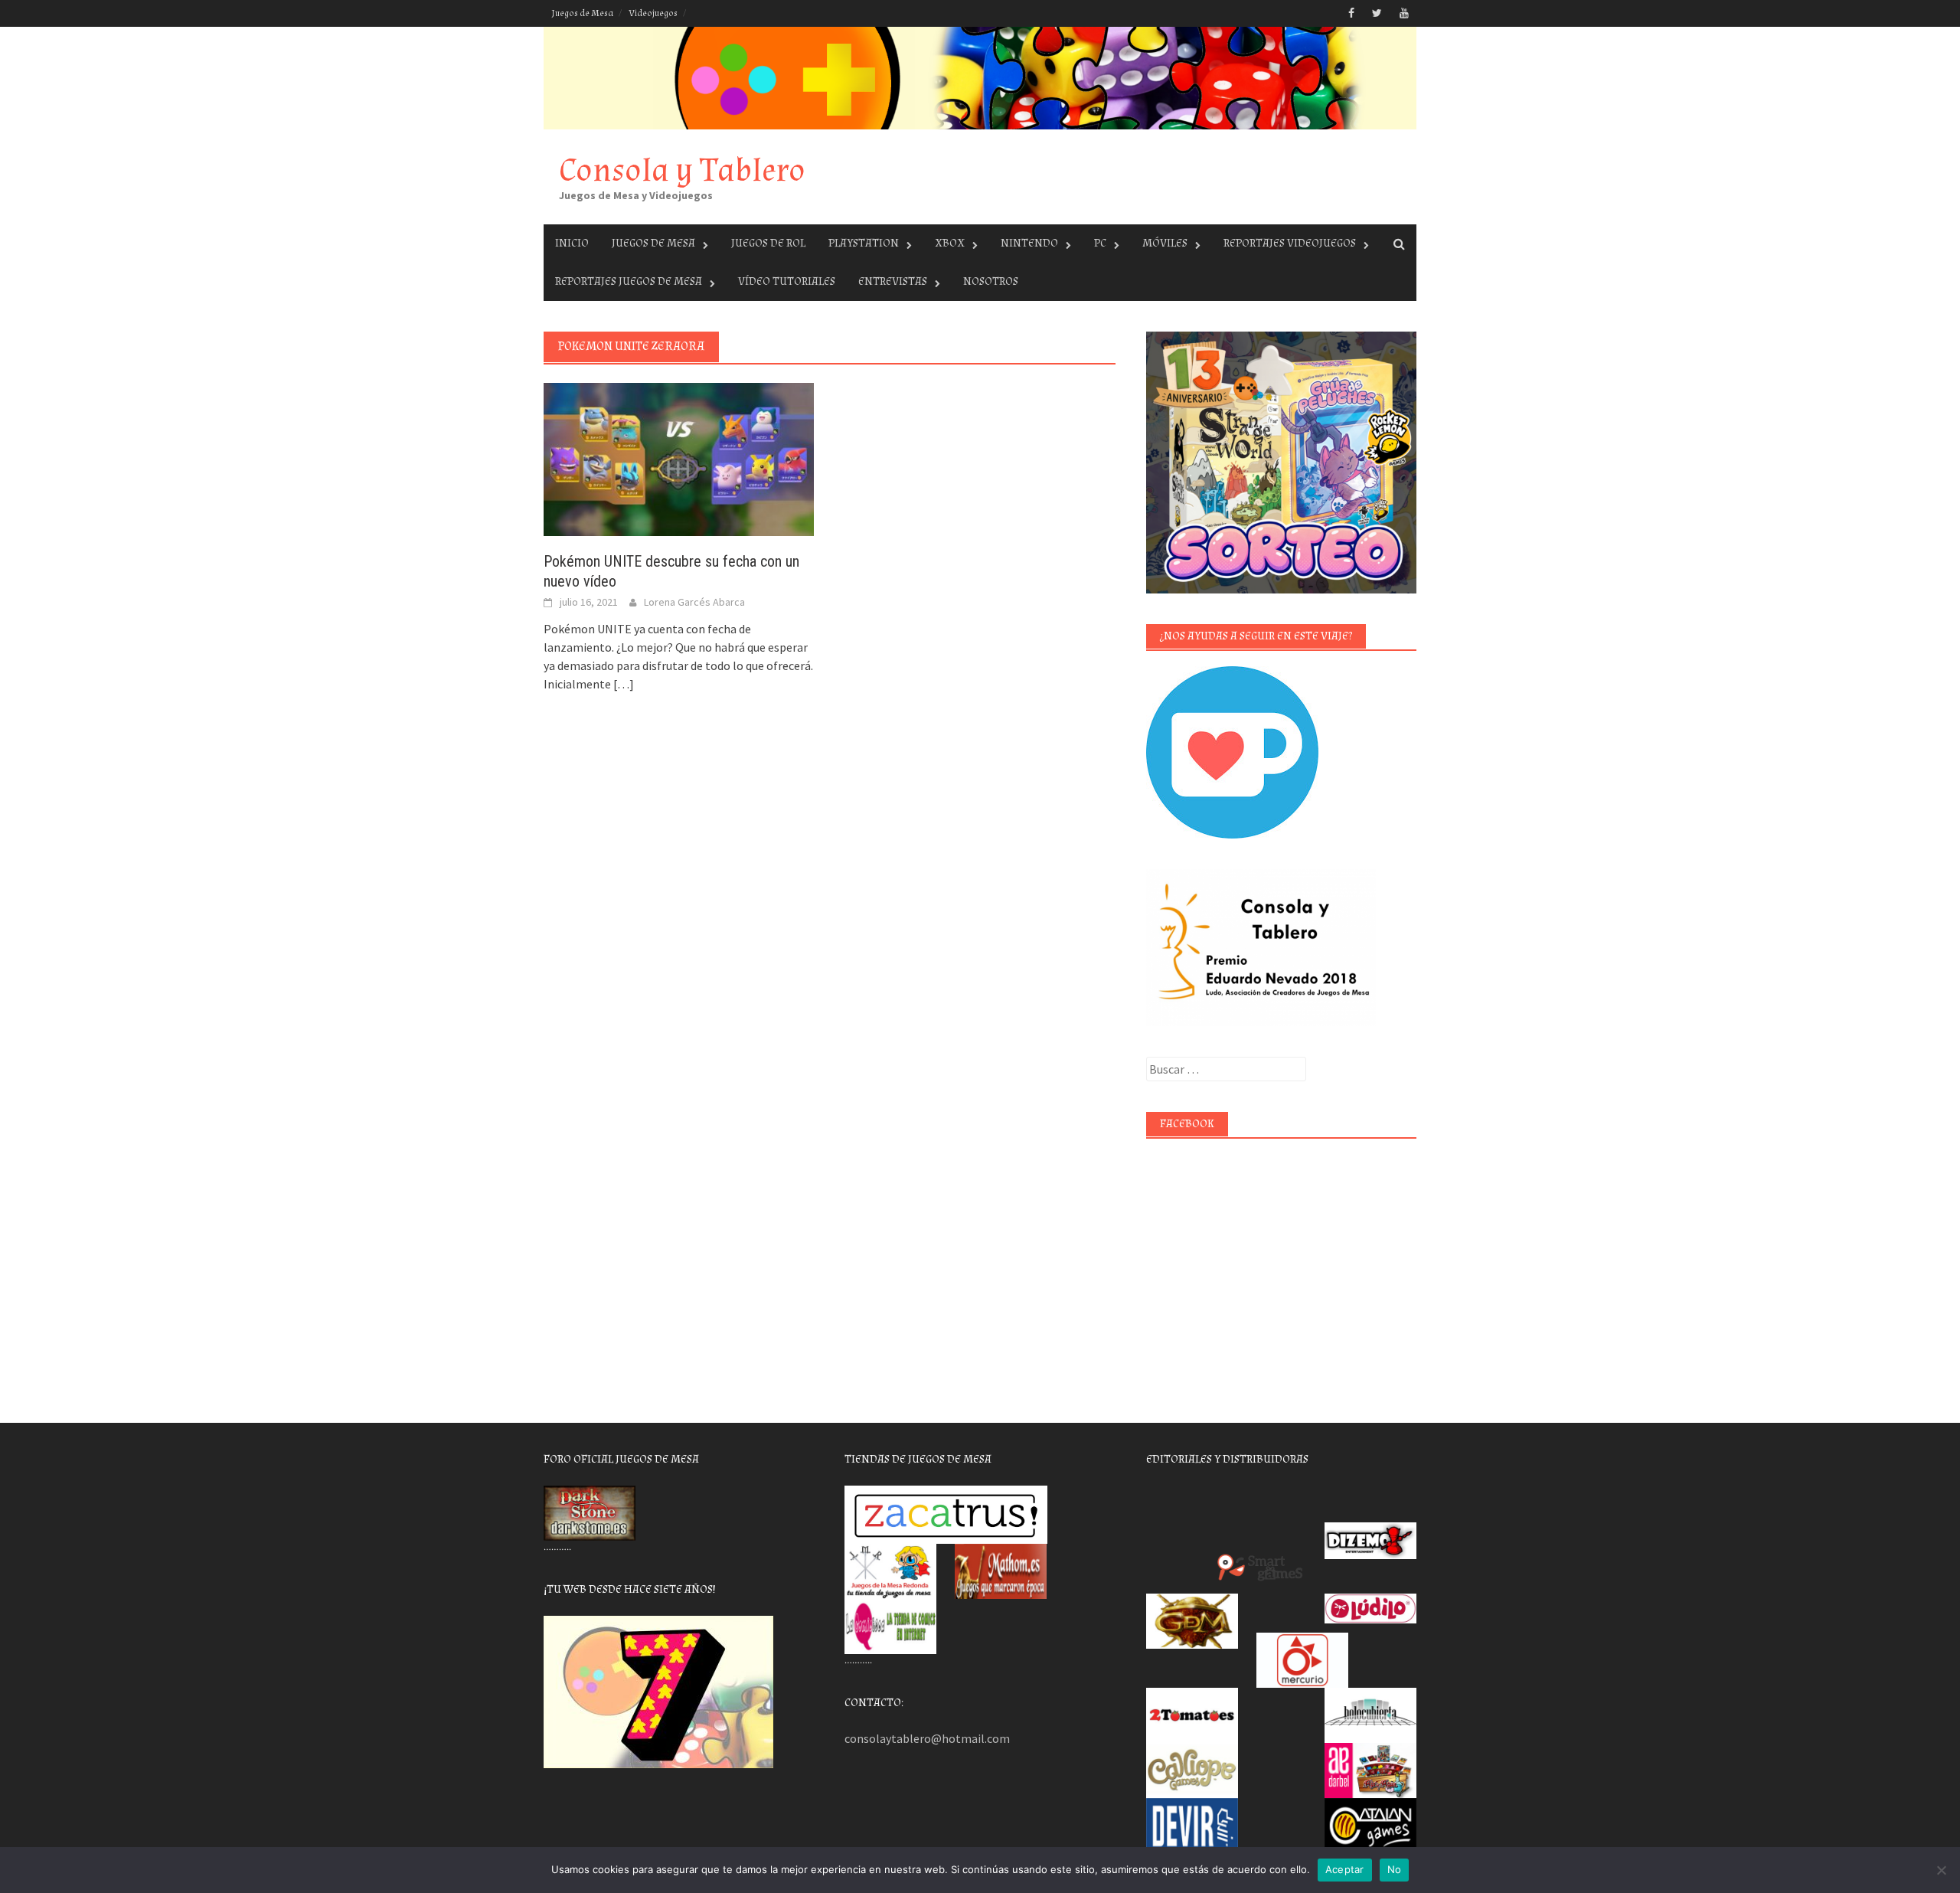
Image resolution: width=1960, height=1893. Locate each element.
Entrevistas (893, 281)
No (1395, 1869)
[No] (1941, 1870)
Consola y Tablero (682, 170)
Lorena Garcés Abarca (694, 602)
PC (1100, 243)
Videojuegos (653, 13)
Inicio (572, 243)
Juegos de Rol (768, 243)
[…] (622, 684)
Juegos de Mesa (582, 13)
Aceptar (1345, 1869)
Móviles (1165, 243)
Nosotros (991, 281)
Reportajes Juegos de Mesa (629, 281)
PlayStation (864, 243)
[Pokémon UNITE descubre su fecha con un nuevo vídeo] (679, 458)
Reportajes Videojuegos (1290, 243)
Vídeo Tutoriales (787, 281)
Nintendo (1029, 243)
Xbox (950, 243)
